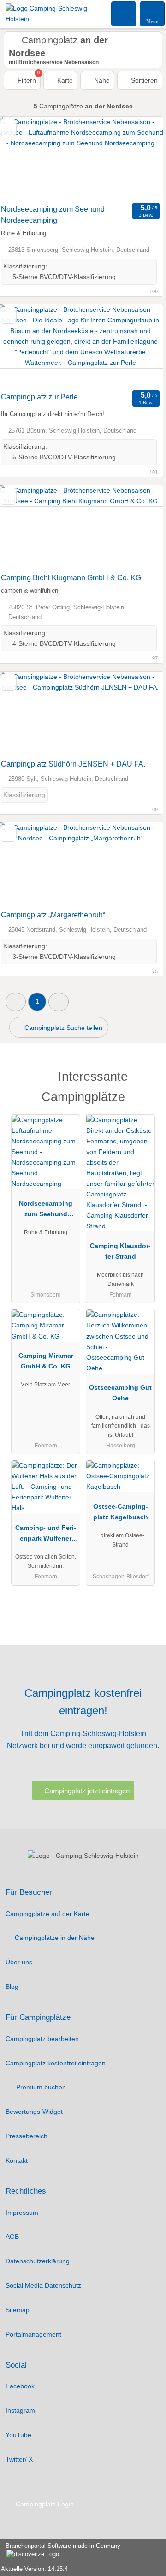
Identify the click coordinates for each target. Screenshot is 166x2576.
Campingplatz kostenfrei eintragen (56, 2063)
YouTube (18, 2435)
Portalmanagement (33, 2334)
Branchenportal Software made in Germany (60, 2551)
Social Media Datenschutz (43, 2285)
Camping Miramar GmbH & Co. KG (46, 1361)
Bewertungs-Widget (34, 2112)
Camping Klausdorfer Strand (120, 1251)
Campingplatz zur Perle (39, 397)
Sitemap (18, 2310)
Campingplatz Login (44, 2504)
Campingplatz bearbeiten (42, 2039)
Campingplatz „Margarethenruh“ (53, 915)
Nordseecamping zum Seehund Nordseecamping (53, 215)
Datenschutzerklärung (38, 2261)
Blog (12, 1987)
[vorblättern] (140, 158)
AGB (12, 2237)
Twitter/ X (19, 2459)
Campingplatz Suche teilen (62, 1028)
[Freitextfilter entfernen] (124, 13)
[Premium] (147, 1079)
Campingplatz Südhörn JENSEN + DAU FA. (73, 764)
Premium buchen (40, 2087)
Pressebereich (27, 2136)
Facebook (20, 2386)
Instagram (20, 2410)
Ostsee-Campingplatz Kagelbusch (121, 1512)
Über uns (19, 1962)
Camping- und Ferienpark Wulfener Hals (46, 1535)
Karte (64, 80)
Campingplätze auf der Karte (47, 1914)
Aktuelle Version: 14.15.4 (34, 2569)
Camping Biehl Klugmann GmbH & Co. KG (71, 578)
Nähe (101, 80)
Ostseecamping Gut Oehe (120, 1393)
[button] (16, 1002)
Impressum (22, 2213)
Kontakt (17, 2160)
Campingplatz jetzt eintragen (87, 1791)
